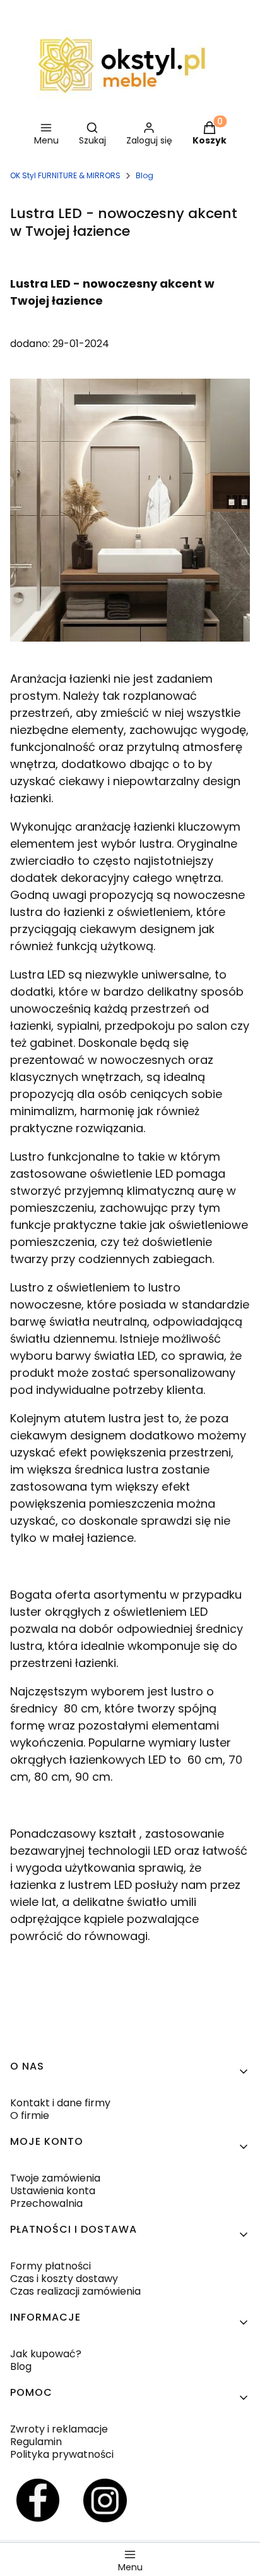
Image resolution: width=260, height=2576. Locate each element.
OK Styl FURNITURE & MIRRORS (65, 175)
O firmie (30, 2115)
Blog (145, 175)
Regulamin (36, 2442)
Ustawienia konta (53, 2191)
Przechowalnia (46, 2203)
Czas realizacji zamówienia (75, 2291)
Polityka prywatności (62, 2454)
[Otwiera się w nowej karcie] (38, 2500)
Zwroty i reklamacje (59, 2429)
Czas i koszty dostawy (64, 2279)
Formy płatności (50, 2266)
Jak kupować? (46, 2354)
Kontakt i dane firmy (60, 2103)
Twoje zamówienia (55, 2178)
